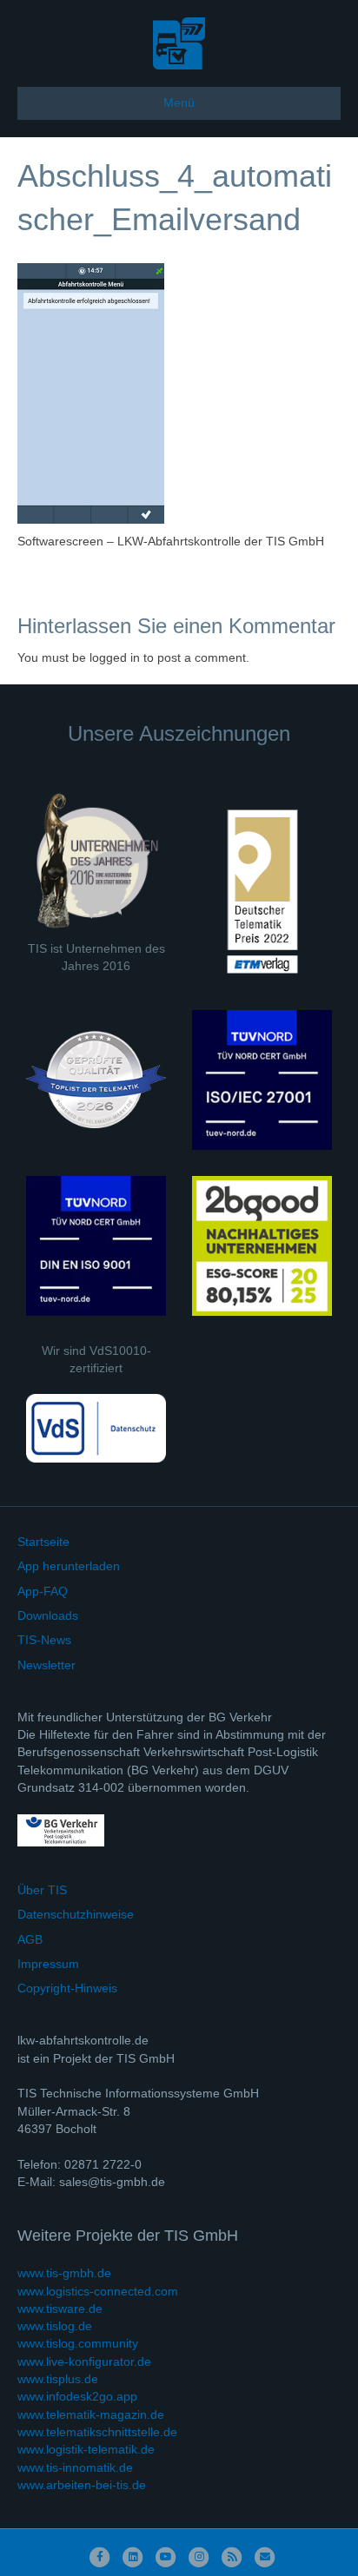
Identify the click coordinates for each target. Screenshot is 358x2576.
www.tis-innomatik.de (75, 2467)
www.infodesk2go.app (77, 2396)
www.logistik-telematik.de (86, 2449)
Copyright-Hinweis (67, 1988)
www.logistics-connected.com (98, 2291)
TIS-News (44, 1640)
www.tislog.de (55, 2326)
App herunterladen (69, 1566)
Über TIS (42, 1890)
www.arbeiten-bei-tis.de (82, 2485)
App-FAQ (43, 1591)
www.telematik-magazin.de (91, 2414)
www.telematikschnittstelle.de (97, 2432)
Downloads (48, 1615)
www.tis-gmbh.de (64, 2273)
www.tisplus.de (58, 2379)
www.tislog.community (78, 2343)
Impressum (48, 1964)
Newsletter (46, 1665)
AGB (30, 1939)
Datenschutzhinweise (76, 1914)
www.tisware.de (60, 2308)
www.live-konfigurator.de (84, 2361)
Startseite (43, 1542)
